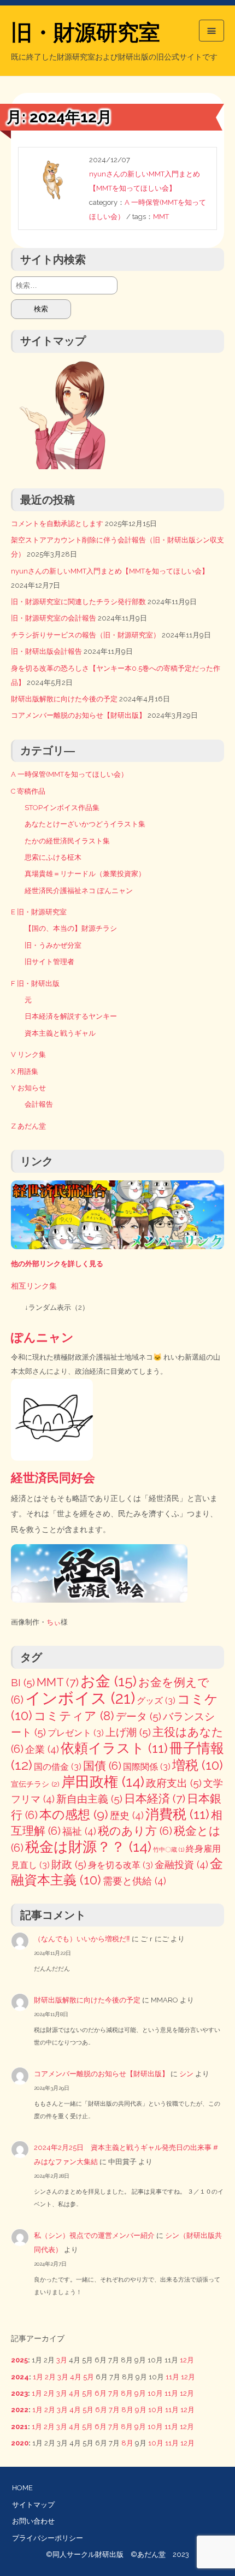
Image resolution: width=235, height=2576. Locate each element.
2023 (19, 2393)
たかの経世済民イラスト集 (67, 841)
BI (23, 1683)
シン (186, 2074)
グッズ (156, 1701)
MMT (161, 217)
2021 (19, 2427)
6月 (101, 2393)
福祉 (79, 1831)
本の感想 (74, 1814)
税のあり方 (135, 1831)
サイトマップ (33, 2505)
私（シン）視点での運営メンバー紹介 (94, 2235)
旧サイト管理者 (49, 962)
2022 (20, 2410)
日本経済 (155, 1798)
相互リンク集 (34, 1286)
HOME (22, 2488)
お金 (108, 1681)
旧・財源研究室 (86, 32)
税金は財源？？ (88, 1847)
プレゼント (76, 1733)
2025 (19, 2360)
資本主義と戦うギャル (60, 1033)
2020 (20, 2443)
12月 (187, 2360)
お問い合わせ (33, 2521)
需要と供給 (134, 1881)
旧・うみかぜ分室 (53, 945)
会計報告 (39, 1104)
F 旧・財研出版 (35, 983)
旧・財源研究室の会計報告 (54, 618)
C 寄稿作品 (28, 791)
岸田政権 (103, 1782)
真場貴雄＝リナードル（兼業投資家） (85, 874)
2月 (50, 2377)
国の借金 (58, 1767)
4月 (76, 2377)
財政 (69, 1865)
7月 (114, 2393)
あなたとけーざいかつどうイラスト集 (85, 824)
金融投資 (181, 1865)
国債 (102, 1766)
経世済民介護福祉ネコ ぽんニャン (79, 891)
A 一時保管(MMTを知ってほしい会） (69, 774)
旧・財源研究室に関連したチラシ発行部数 (78, 602)
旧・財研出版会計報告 (46, 651)
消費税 (177, 1814)
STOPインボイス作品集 (62, 808)
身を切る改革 (121, 1865)
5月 (89, 2377)
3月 (62, 2360)
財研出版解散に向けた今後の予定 (64, 699)
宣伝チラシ (35, 1784)
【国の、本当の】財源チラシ (71, 928)
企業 (42, 1749)
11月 (172, 2377)
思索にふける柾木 (53, 857)
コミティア (74, 1716)
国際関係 (147, 1767)
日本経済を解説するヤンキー (71, 1016)
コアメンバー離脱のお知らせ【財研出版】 (78, 715)
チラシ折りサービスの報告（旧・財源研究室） (86, 635)
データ (139, 1717)
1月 (38, 2377)
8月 (127, 2393)
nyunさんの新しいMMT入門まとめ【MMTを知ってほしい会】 (110, 571)
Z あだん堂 (28, 1126)
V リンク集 (28, 1054)
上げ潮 (128, 1732)
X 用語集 (25, 1071)
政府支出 (174, 1783)
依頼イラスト (114, 1748)
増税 (198, 1765)
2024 (20, 2377)
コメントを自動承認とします (57, 524)
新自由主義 (89, 1799)
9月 (140, 2393)
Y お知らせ (28, 1088)
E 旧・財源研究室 (39, 912)
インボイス (80, 1698)
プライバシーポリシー (48, 2538)
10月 (155, 2393)
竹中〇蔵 (169, 1850)
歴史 (127, 1815)
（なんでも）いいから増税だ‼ (82, 1939)
